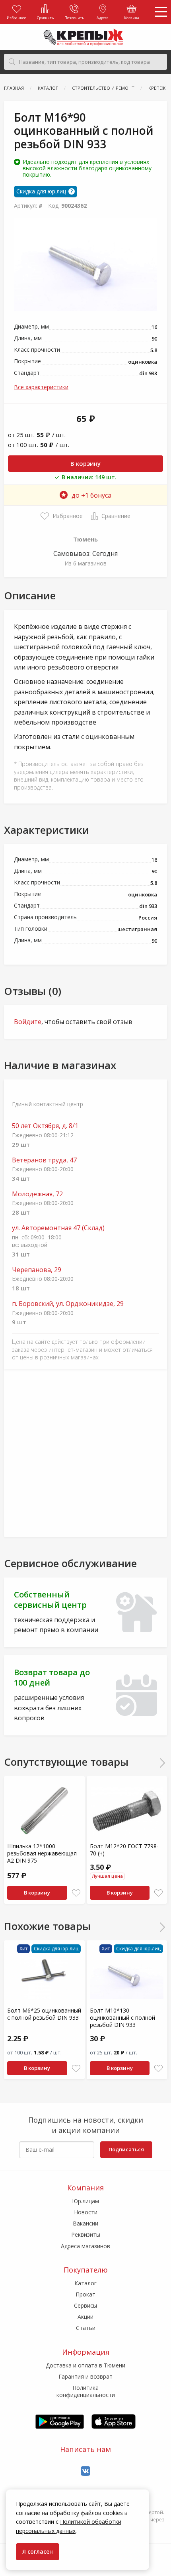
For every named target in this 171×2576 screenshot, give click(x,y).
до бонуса (91, 495)
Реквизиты (86, 2234)
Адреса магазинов (85, 2246)
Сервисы (85, 2305)
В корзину (85, 463)
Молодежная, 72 (37, 1194)
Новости (86, 2212)
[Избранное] (76, 1893)
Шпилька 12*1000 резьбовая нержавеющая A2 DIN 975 (42, 1853)
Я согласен (38, 2551)
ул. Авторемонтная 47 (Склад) (58, 1228)
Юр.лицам (85, 2201)
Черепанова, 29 (37, 1270)
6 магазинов (90, 563)
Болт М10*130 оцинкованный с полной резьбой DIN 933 (122, 2018)
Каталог (85, 2283)
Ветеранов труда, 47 (44, 1160)
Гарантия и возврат (85, 2376)
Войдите (28, 1022)
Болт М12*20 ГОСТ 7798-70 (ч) (124, 1850)
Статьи (86, 2328)
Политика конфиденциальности (86, 2391)
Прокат (85, 2294)
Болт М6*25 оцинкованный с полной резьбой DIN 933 (44, 2014)
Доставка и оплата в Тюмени (85, 2365)
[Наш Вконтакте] (85, 2471)
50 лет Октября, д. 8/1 (45, 1126)
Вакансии (85, 2223)
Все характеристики (41, 387)
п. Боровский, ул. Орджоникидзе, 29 (68, 1304)
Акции (85, 2317)
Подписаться (126, 2149)
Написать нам (85, 2449)
